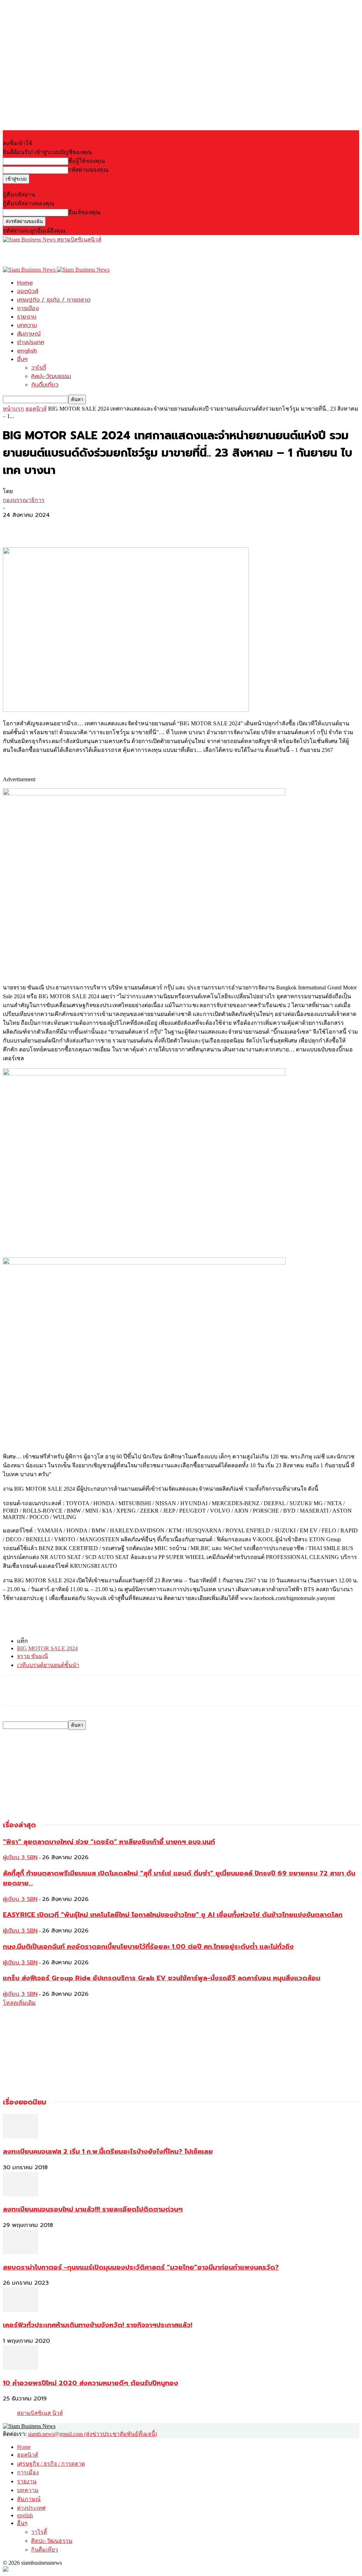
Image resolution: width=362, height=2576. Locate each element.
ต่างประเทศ (31, 342)
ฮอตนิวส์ (28, 291)
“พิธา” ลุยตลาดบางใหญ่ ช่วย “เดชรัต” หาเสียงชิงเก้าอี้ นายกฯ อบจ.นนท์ (109, 1842)
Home (25, 283)
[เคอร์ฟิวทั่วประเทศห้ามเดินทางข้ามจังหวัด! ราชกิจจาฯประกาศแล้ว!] (21, 2310)
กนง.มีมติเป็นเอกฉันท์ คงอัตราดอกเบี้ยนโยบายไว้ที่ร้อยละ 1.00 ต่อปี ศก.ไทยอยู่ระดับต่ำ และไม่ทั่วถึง (148, 1947)
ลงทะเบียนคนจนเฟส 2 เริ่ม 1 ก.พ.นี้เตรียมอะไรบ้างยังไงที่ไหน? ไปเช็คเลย (108, 2152)
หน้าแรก (13, 409)
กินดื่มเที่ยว (45, 385)
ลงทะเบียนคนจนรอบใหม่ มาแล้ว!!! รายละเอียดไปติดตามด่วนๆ (93, 2209)
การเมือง (28, 308)
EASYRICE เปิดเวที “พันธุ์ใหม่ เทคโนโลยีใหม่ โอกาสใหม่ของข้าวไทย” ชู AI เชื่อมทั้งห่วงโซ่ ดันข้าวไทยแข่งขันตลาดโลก (173, 1915)
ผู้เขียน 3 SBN (20, 1857)
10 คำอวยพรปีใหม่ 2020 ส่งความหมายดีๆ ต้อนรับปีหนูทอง (90, 2383)
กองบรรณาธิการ (24, 500)
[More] (66, 527)
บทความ (27, 325)
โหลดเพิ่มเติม (19, 2003)
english (27, 351)
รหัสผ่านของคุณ (88, 170)
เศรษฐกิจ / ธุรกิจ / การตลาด (54, 300)
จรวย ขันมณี (33, 1656)
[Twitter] (40, 527)
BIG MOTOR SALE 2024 (47, 1648)
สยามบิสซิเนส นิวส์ (40, 2413)
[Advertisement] (86, 255)
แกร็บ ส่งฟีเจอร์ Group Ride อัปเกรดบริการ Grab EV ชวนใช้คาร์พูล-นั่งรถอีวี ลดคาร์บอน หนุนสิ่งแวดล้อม (162, 1978)
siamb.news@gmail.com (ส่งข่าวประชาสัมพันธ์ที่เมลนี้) (92, 2434)
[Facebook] (14, 527)
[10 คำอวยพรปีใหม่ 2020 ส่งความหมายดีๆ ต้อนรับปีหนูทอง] (21, 2368)
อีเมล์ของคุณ (84, 212)
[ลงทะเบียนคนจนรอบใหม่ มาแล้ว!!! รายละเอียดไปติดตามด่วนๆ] (21, 2195)
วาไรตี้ (39, 368)
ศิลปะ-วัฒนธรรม (51, 376)
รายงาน (27, 317)
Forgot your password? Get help (39, 187)
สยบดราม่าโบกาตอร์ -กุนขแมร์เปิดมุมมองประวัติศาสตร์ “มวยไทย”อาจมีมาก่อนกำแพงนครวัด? (141, 2267)
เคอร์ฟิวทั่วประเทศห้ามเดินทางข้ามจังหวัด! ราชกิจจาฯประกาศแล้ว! (98, 2325)
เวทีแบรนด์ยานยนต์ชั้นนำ (48, 1665)
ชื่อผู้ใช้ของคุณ (87, 161)
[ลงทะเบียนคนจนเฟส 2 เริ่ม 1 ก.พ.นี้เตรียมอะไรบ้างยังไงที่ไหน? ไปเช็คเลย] (21, 2137)
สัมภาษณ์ (29, 334)
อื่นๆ (22, 359)
